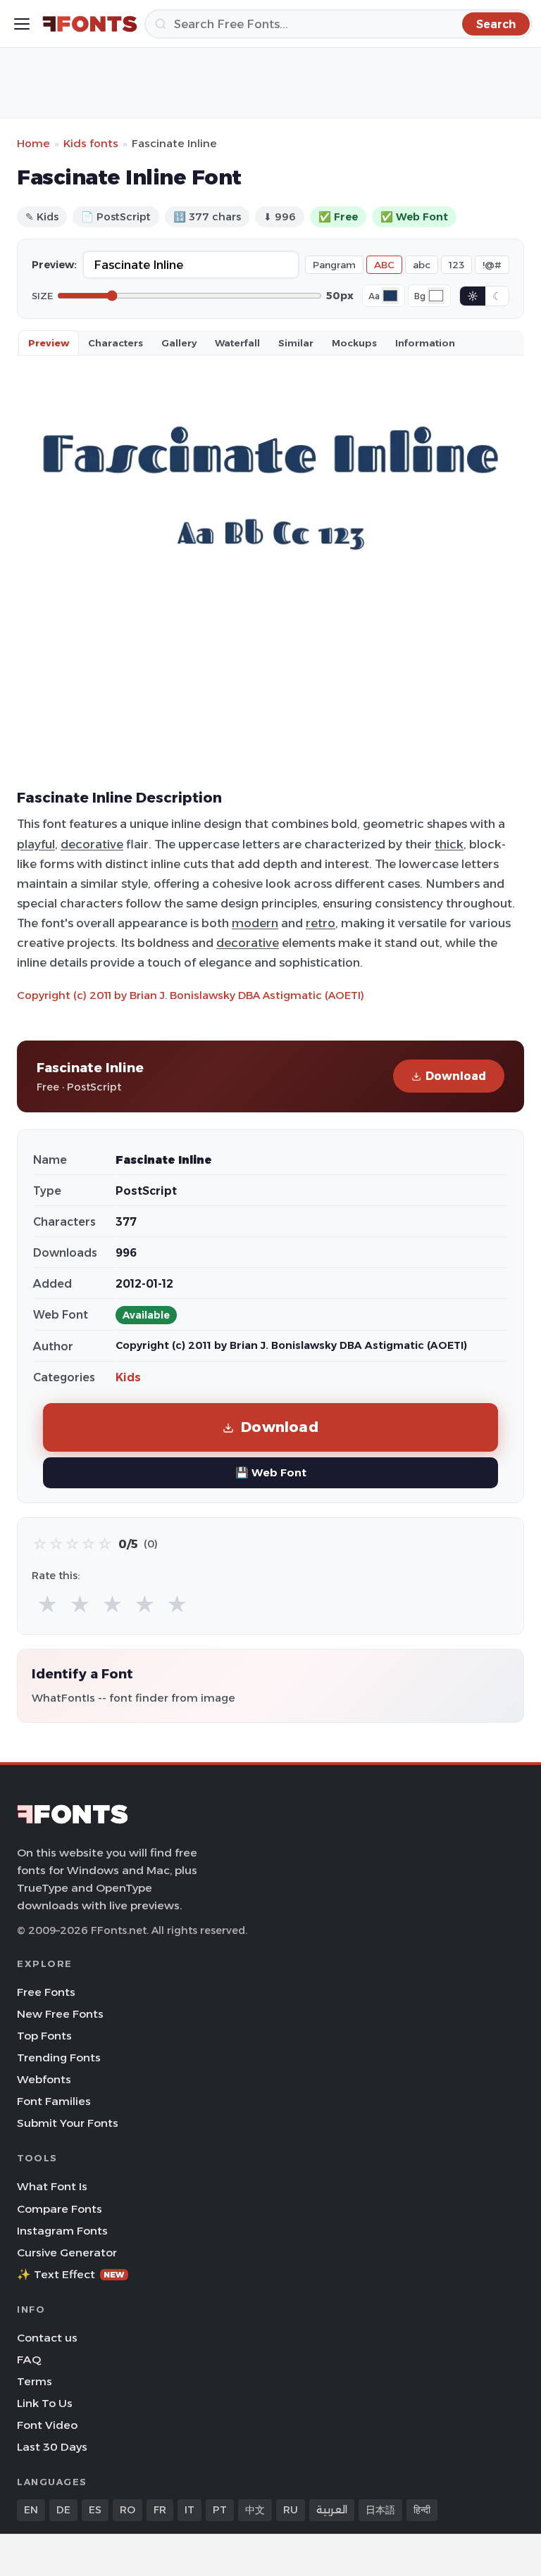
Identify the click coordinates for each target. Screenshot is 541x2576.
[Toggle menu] (22, 24)
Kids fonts (91, 143)
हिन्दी (422, 2510)
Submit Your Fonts (68, 2123)
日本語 (380, 2510)
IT (189, 2510)
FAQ (29, 2360)
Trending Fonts (59, 2057)
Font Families (54, 2101)
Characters (116, 343)
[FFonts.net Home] (90, 24)
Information (425, 343)
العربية (332, 2510)
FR (160, 2510)
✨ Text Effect (71, 2274)
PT (220, 2510)
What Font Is (52, 2186)
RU (291, 2510)
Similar (296, 343)
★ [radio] (48, 1605)
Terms (35, 2381)
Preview (49, 343)
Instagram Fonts (62, 2231)
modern (255, 923)
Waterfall (237, 343)
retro (321, 923)
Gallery (179, 343)
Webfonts (44, 2079)
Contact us (47, 2338)
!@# (492, 265)
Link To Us (45, 2403)
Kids (128, 1377)
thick (449, 844)
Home (33, 143)
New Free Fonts (60, 2014)
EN (31, 2510)
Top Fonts (44, 2036)
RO (128, 2510)
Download (456, 1076)
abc (422, 265)
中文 (255, 2510)
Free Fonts (46, 1992)
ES (95, 2510)
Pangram (334, 265)
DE (63, 2510)
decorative (92, 844)
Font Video (47, 2425)
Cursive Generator (67, 2253)
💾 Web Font (271, 1472)
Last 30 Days (52, 2447)
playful (36, 844)
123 (456, 265)
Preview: (54, 265)
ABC (384, 265)
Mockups (354, 343)
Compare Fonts (60, 2209)
